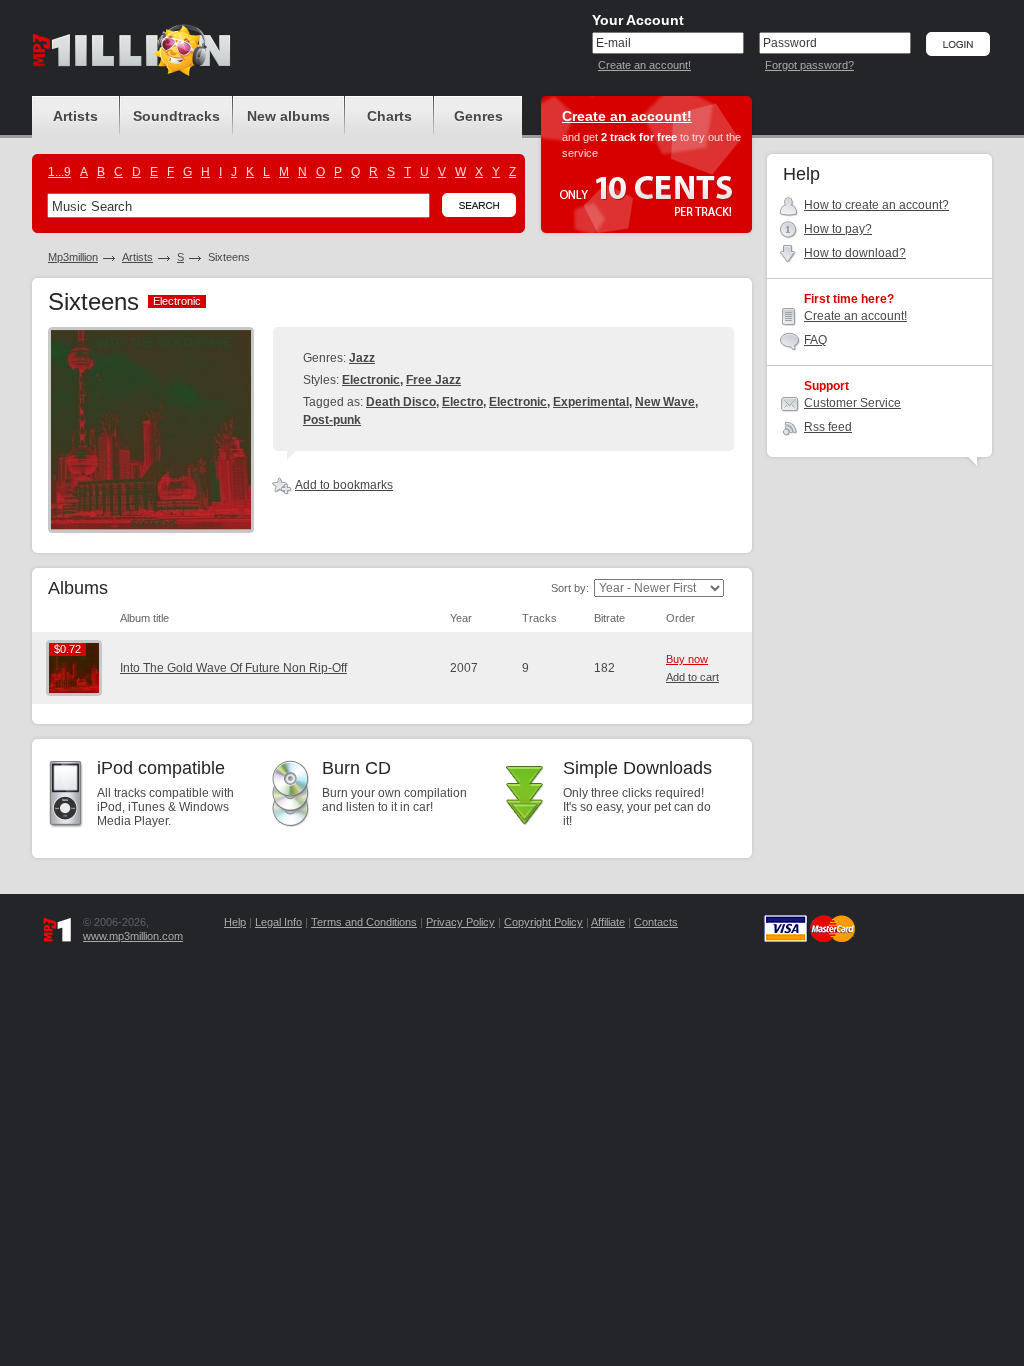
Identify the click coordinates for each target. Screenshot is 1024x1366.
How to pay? (838, 229)
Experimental (591, 402)
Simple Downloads (637, 768)
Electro (462, 402)
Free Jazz (433, 380)
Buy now (687, 659)
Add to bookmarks (344, 485)
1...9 (59, 172)
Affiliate (608, 922)
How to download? (855, 253)
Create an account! (644, 65)
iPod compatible (161, 768)
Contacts (656, 922)
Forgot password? (809, 65)
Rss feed (828, 427)
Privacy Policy (460, 922)
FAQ (815, 340)
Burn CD (356, 768)
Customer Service (852, 403)
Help (235, 922)
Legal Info (278, 922)
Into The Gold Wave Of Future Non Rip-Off (233, 668)
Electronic (371, 380)
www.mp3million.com (133, 936)
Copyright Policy (543, 922)
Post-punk (332, 420)
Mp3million (73, 257)
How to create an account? (876, 205)
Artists (137, 257)
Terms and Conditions (364, 922)
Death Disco (401, 402)
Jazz (362, 358)
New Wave (665, 402)
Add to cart (692, 677)
